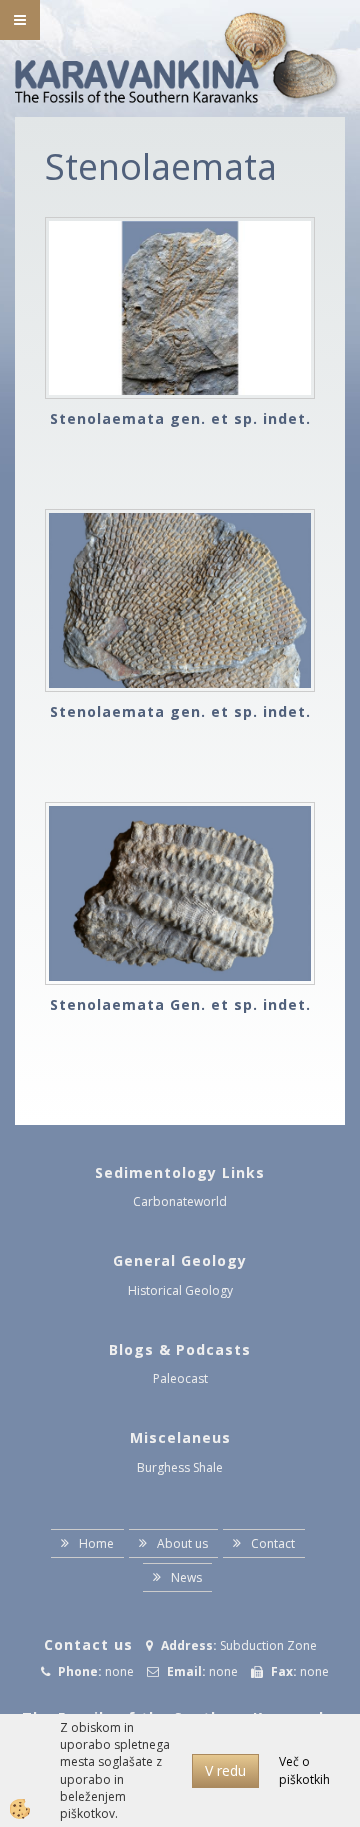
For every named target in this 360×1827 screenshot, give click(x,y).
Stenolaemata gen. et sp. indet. (180, 418)
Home (96, 1543)
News (186, 1577)
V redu (225, 1770)
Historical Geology (180, 1290)
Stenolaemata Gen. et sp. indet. (180, 1004)
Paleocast (180, 1378)
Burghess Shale (180, 1467)
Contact (273, 1543)
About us (182, 1543)
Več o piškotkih (304, 1770)
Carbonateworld (180, 1201)
